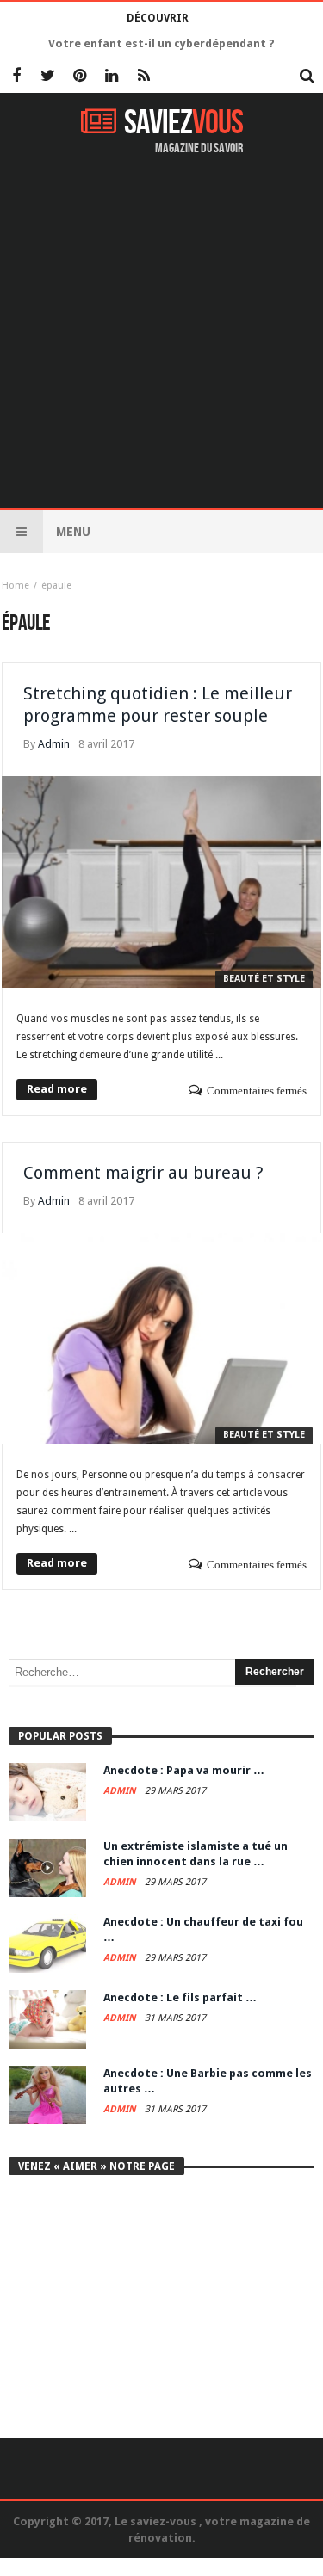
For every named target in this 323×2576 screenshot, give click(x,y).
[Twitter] (48, 77)
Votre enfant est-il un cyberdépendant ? (161, 43)
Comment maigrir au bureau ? (143, 1173)
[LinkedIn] (112, 77)
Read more (57, 1089)
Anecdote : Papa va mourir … (184, 1770)
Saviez (183, 123)
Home (16, 585)
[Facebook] (16, 77)
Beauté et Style (264, 979)
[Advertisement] (161, 333)
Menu (73, 532)
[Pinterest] (80, 77)
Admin (54, 744)
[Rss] (143, 77)
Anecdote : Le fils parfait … (180, 1997)
